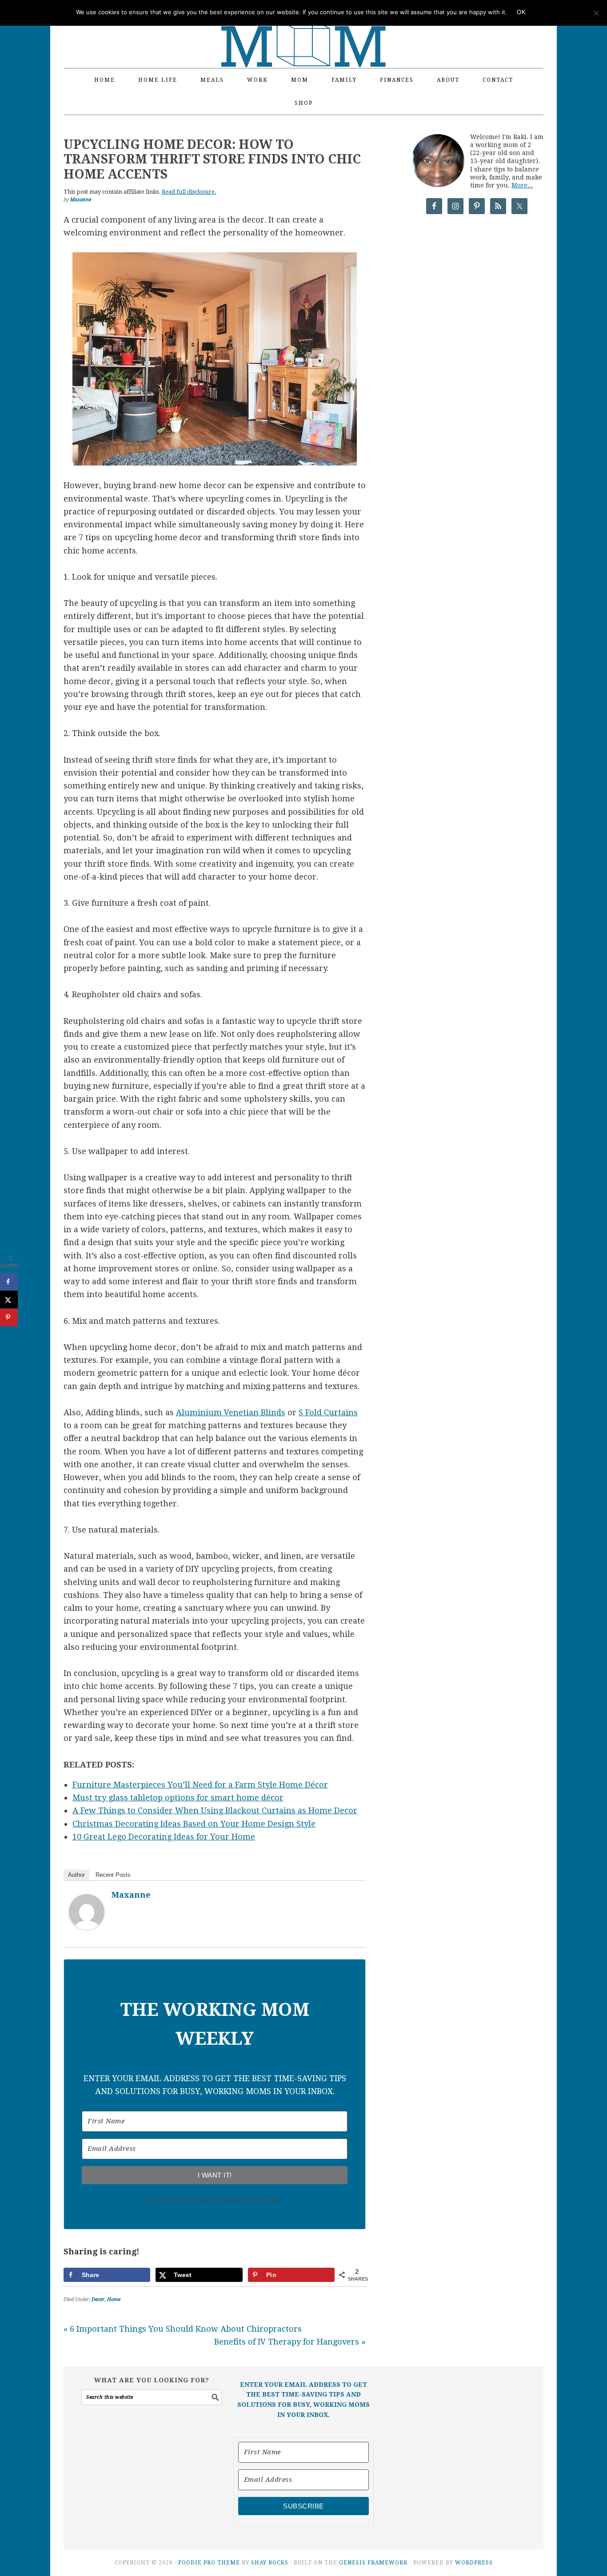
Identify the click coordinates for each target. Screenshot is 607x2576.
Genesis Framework (373, 2563)
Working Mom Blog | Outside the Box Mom (303, 29)
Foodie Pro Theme (209, 2563)
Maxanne (131, 1895)
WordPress (474, 2563)
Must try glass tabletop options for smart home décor (178, 1798)
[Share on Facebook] (9, 1282)
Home (114, 2299)
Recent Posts (113, 1875)
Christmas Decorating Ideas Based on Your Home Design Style (194, 1824)
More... (522, 185)
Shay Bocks (270, 2563)
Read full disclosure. (189, 192)
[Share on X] (9, 1300)
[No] (596, 13)
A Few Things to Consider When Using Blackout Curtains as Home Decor (215, 1810)
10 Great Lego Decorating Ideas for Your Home (164, 1837)
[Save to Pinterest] (9, 1318)
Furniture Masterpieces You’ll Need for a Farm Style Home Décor (200, 1785)
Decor (98, 2299)
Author (76, 1875)
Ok (521, 12)
